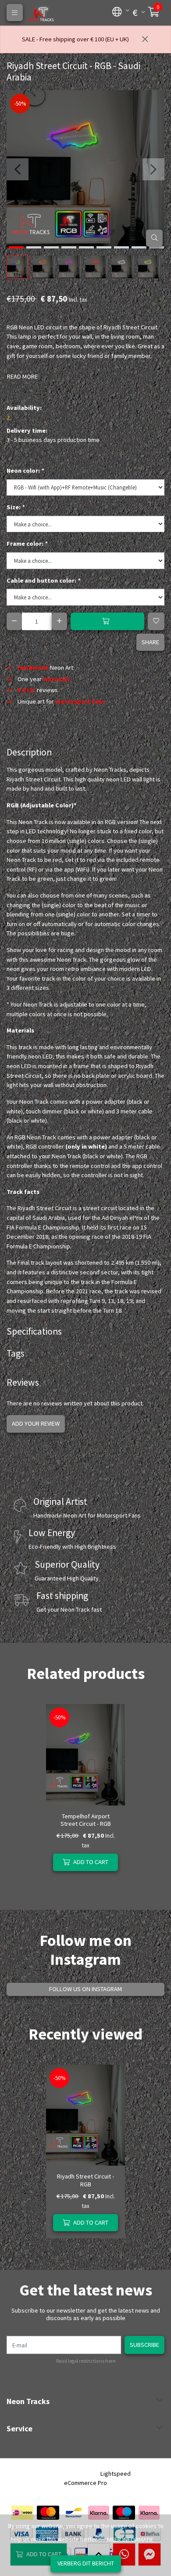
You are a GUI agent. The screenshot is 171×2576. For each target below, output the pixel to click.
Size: (16, 507)
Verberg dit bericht (86, 2563)
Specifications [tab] (34, 1331)
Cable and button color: (43, 580)
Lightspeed (116, 2474)
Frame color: (27, 544)
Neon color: (25, 471)
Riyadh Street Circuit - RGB (85, 2180)
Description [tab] (29, 752)
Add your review (36, 1423)
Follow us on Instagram (85, 1989)
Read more (22, 376)
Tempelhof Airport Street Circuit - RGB (86, 1820)
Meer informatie (130, 2540)
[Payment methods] (22, 2513)
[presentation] (18, 169)
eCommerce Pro (85, 2483)
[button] (117, 11)
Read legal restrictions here (86, 2361)
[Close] (145, 40)
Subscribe (144, 2345)
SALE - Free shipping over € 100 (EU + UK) (75, 39)
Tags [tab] (16, 1353)
